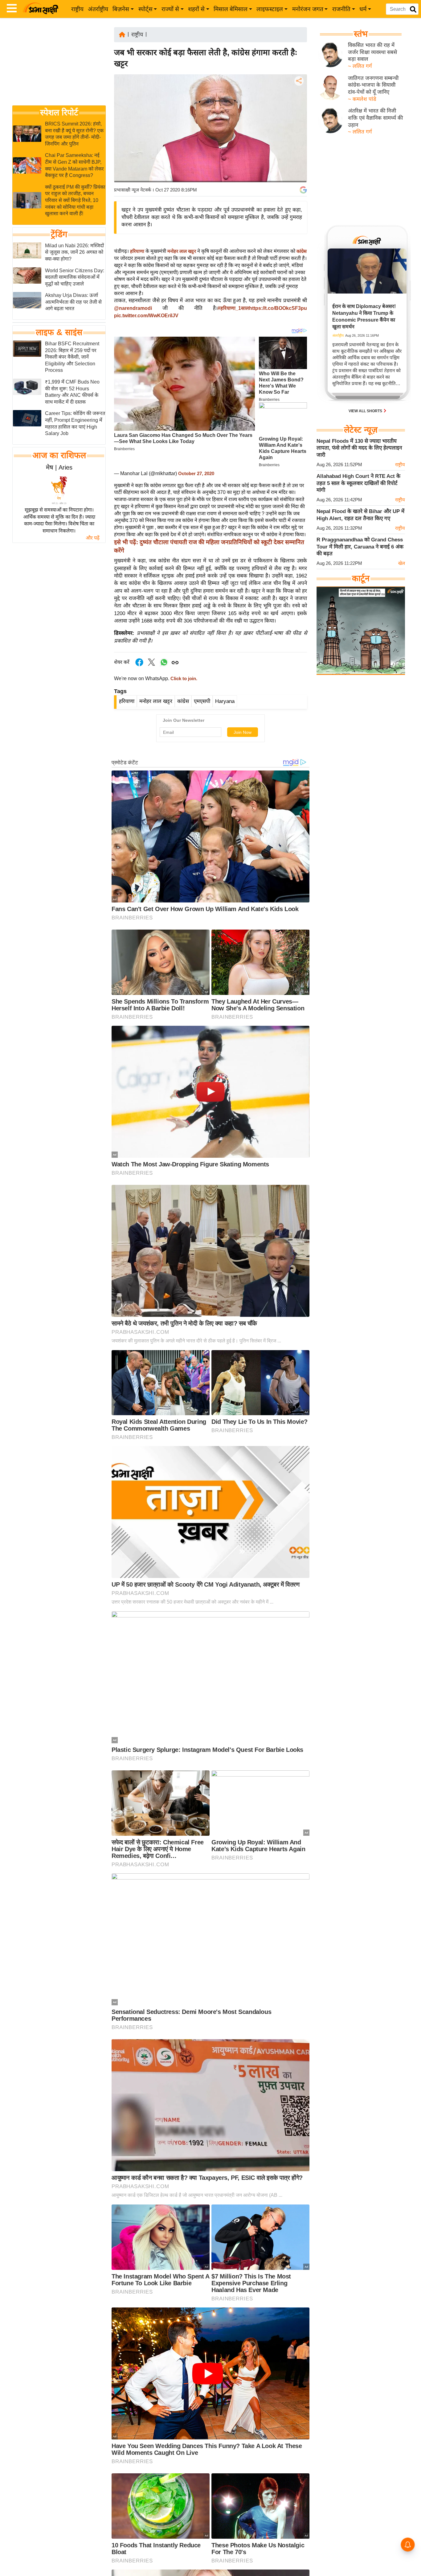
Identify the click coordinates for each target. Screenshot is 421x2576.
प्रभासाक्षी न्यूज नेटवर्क (133, 190)
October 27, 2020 (196, 474)
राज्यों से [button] (170, 9)
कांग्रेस (302, 251)
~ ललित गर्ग (360, 66)
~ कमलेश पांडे (362, 99)
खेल (402, 563)
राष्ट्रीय (77, 9)
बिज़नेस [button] (121, 9)
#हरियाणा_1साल (233, 308)
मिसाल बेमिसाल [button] (231, 9)
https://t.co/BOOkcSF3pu (278, 308)
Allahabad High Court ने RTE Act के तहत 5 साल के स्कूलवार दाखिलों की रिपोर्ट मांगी (358, 483)
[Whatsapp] (164, 666)
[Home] (122, 34)
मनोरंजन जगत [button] (308, 9)
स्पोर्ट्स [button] (145, 9)
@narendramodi (133, 308)
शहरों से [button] (196, 9)
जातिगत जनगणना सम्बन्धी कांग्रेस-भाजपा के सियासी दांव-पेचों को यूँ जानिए (373, 85)
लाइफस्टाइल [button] (270, 9)
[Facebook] (298, 100)
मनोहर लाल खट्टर (182, 251)
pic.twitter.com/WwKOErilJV (146, 316)
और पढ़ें (93, 538)
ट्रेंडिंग (59, 234)
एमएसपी (202, 701)
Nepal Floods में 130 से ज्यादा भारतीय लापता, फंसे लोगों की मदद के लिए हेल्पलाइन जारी (359, 448)
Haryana (225, 701)
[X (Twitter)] (298, 113)
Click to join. (183, 679)
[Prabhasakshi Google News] (303, 190)
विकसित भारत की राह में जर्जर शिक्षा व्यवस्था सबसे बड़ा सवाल (372, 52)
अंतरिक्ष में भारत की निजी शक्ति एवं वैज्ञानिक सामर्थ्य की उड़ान (375, 118)
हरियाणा (137, 251)
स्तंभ (361, 34)
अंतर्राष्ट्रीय (98, 9)
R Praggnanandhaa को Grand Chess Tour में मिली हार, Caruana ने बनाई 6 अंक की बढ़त (360, 547)
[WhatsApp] (298, 126)
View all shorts (366, 411)
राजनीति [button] (341, 9)
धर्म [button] (363, 9)
